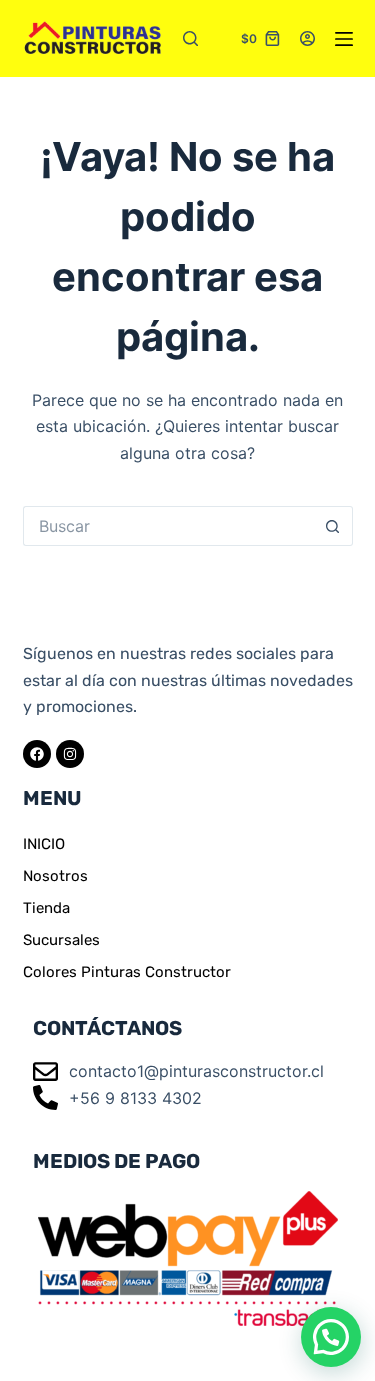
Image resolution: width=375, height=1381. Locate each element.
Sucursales (61, 940)
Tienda (46, 908)
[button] (331, 1337)
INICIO (44, 844)
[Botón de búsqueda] (333, 526)
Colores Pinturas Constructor (127, 972)
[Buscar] (190, 38)
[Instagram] (70, 754)
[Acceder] (307, 38)
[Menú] (344, 39)
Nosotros (55, 876)
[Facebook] (37, 754)
